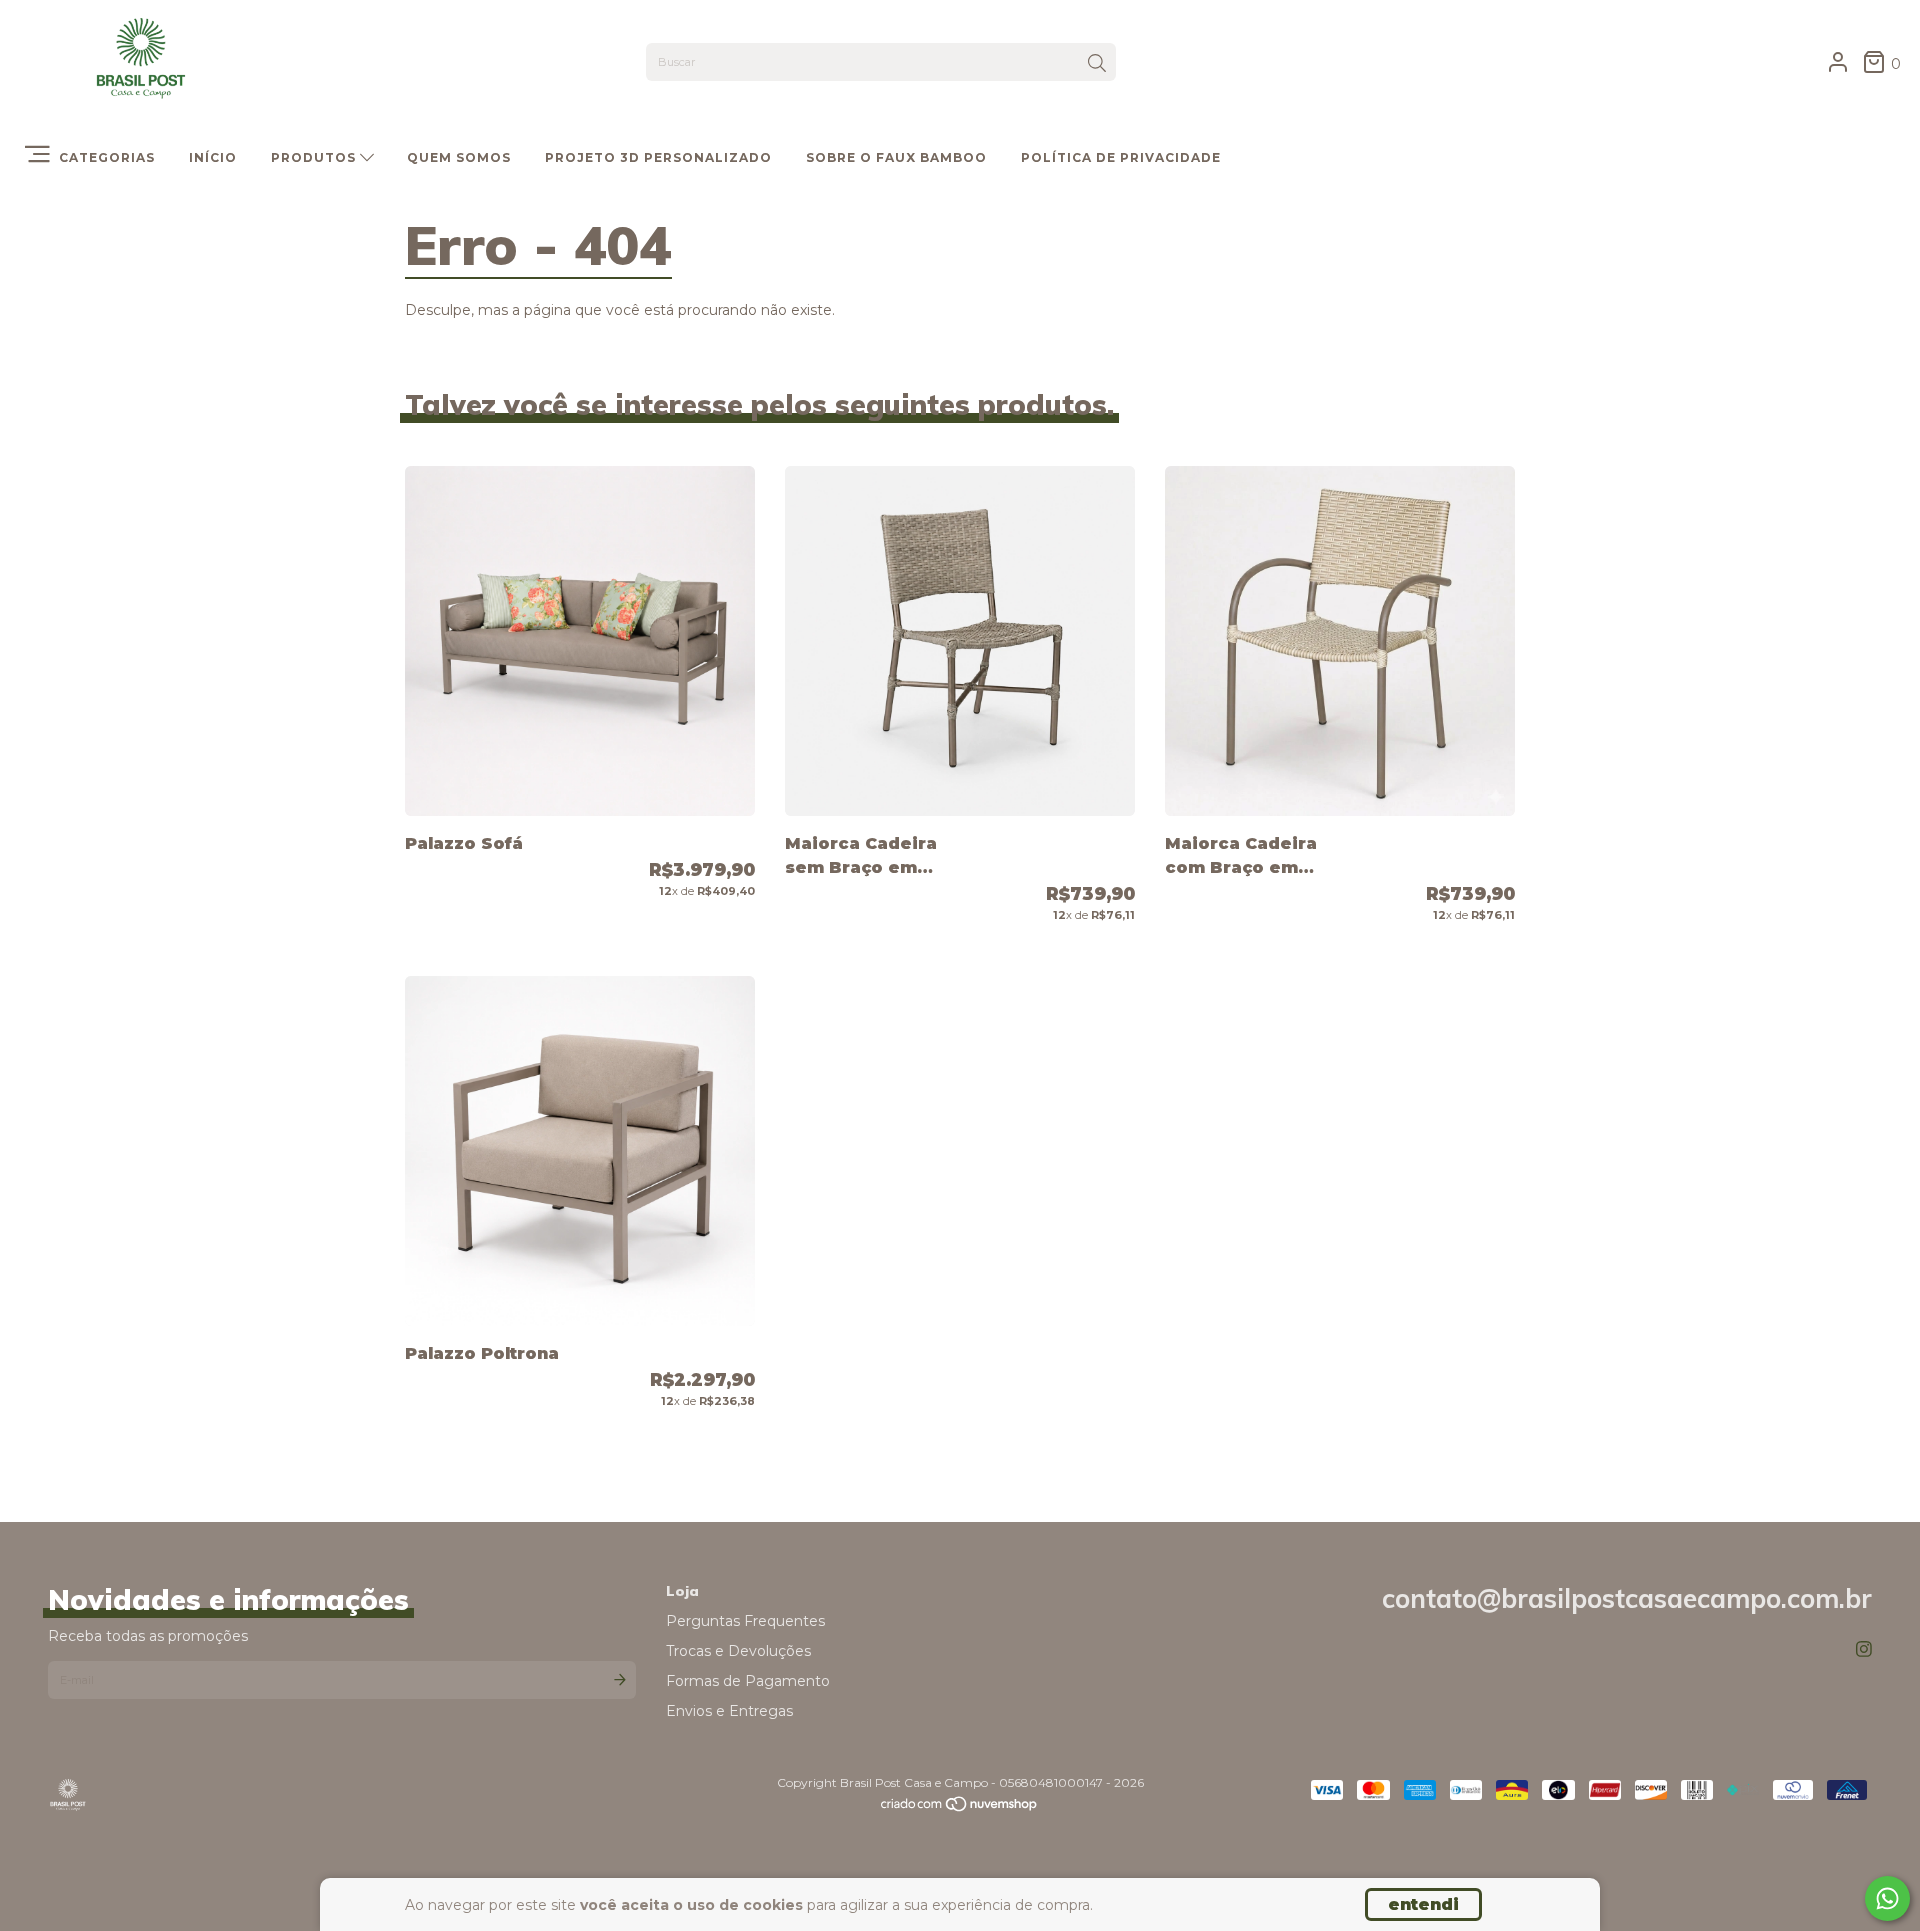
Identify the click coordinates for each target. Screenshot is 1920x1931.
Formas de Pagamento (748, 1681)
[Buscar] (1097, 64)
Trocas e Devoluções (738, 1651)
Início (213, 157)
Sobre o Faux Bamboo (896, 157)
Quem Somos (459, 157)
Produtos (315, 157)
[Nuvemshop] (960, 1808)
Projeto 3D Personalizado (658, 157)
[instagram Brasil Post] (1864, 1650)
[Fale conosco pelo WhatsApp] (1887, 1898)
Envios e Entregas (729, 1711)
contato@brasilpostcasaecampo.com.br (1627, 1598)
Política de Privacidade (1121, 157)
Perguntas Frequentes (745, 1621)
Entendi (1423, 1904)
